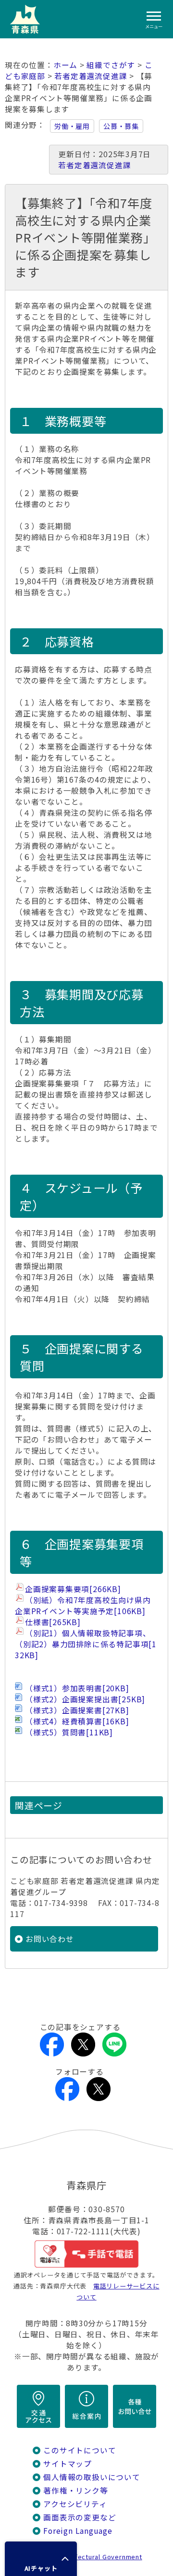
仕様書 (53, 1622)
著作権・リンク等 (75, 2490)
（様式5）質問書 (69, 1732)
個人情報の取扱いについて (92, 2477)
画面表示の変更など (80, 2517)
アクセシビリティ (75, 2504)
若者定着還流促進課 (91, 76)
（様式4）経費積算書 (77, 1721)
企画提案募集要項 (73, 1589)
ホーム (65, 65)
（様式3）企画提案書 (77, 1710)
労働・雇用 (72, 126)
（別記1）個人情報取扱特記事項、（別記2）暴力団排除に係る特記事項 (86, 1644)
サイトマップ (68, 2464)
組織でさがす (111, 65)
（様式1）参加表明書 (77, 1688)
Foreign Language (78, 2531)
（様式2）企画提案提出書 (85, 1699)
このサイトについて (80, 2450)
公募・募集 (121, 126)
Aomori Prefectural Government (90, 2557)
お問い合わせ (50, 1939)
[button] (41, 2559)
